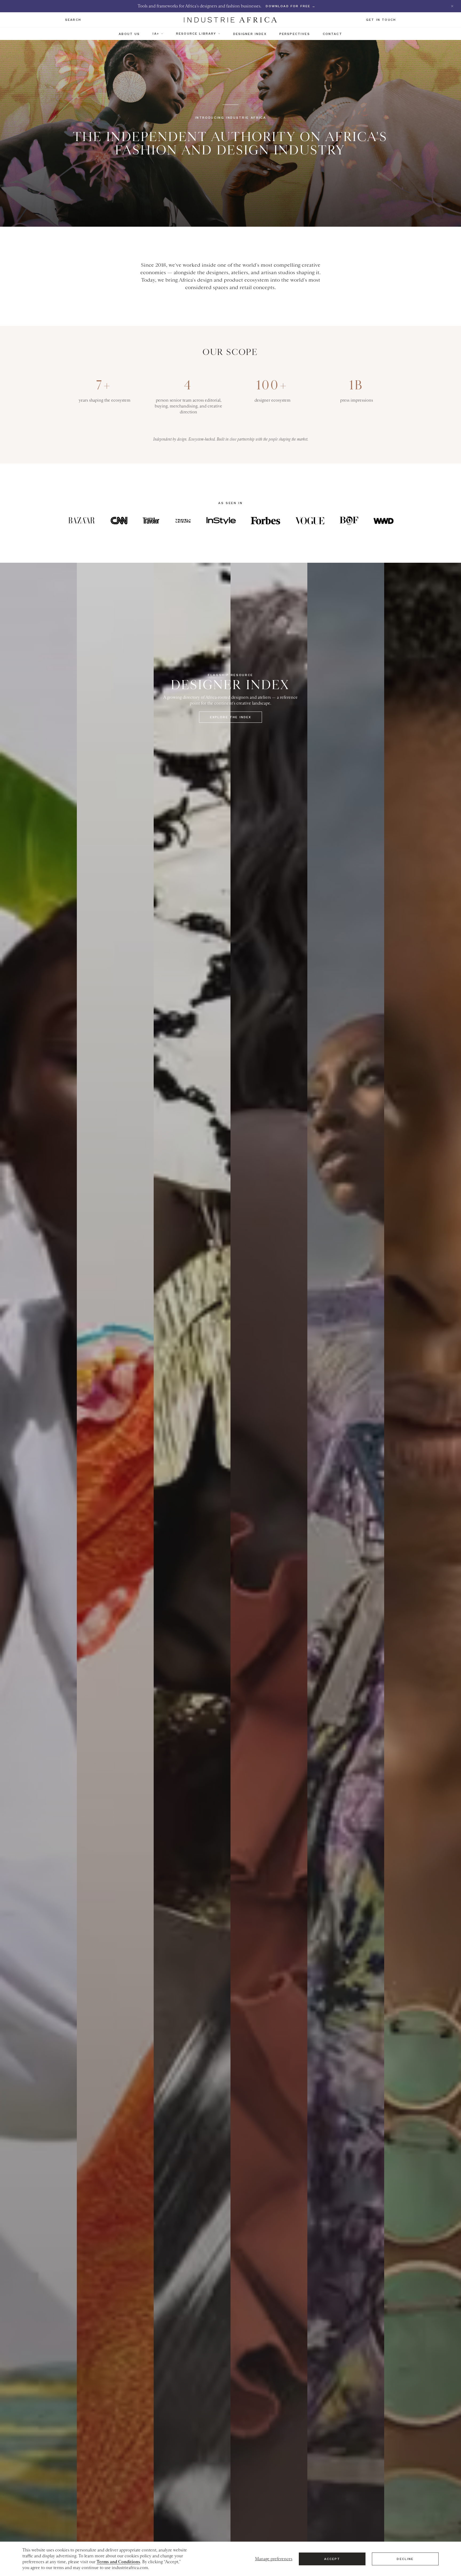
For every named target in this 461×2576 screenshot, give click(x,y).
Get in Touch (381, 20)
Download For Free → (291, 6)
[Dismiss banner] (452, 6)
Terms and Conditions (118, 2562)
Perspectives (295, 34)
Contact (333, 34)
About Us (129, 34)
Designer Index (250, 34)
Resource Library (196, 34)
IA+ (156, 34)
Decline (405, 2559)
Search (73, 20)
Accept (332, 2559)
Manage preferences (274, 2559)
